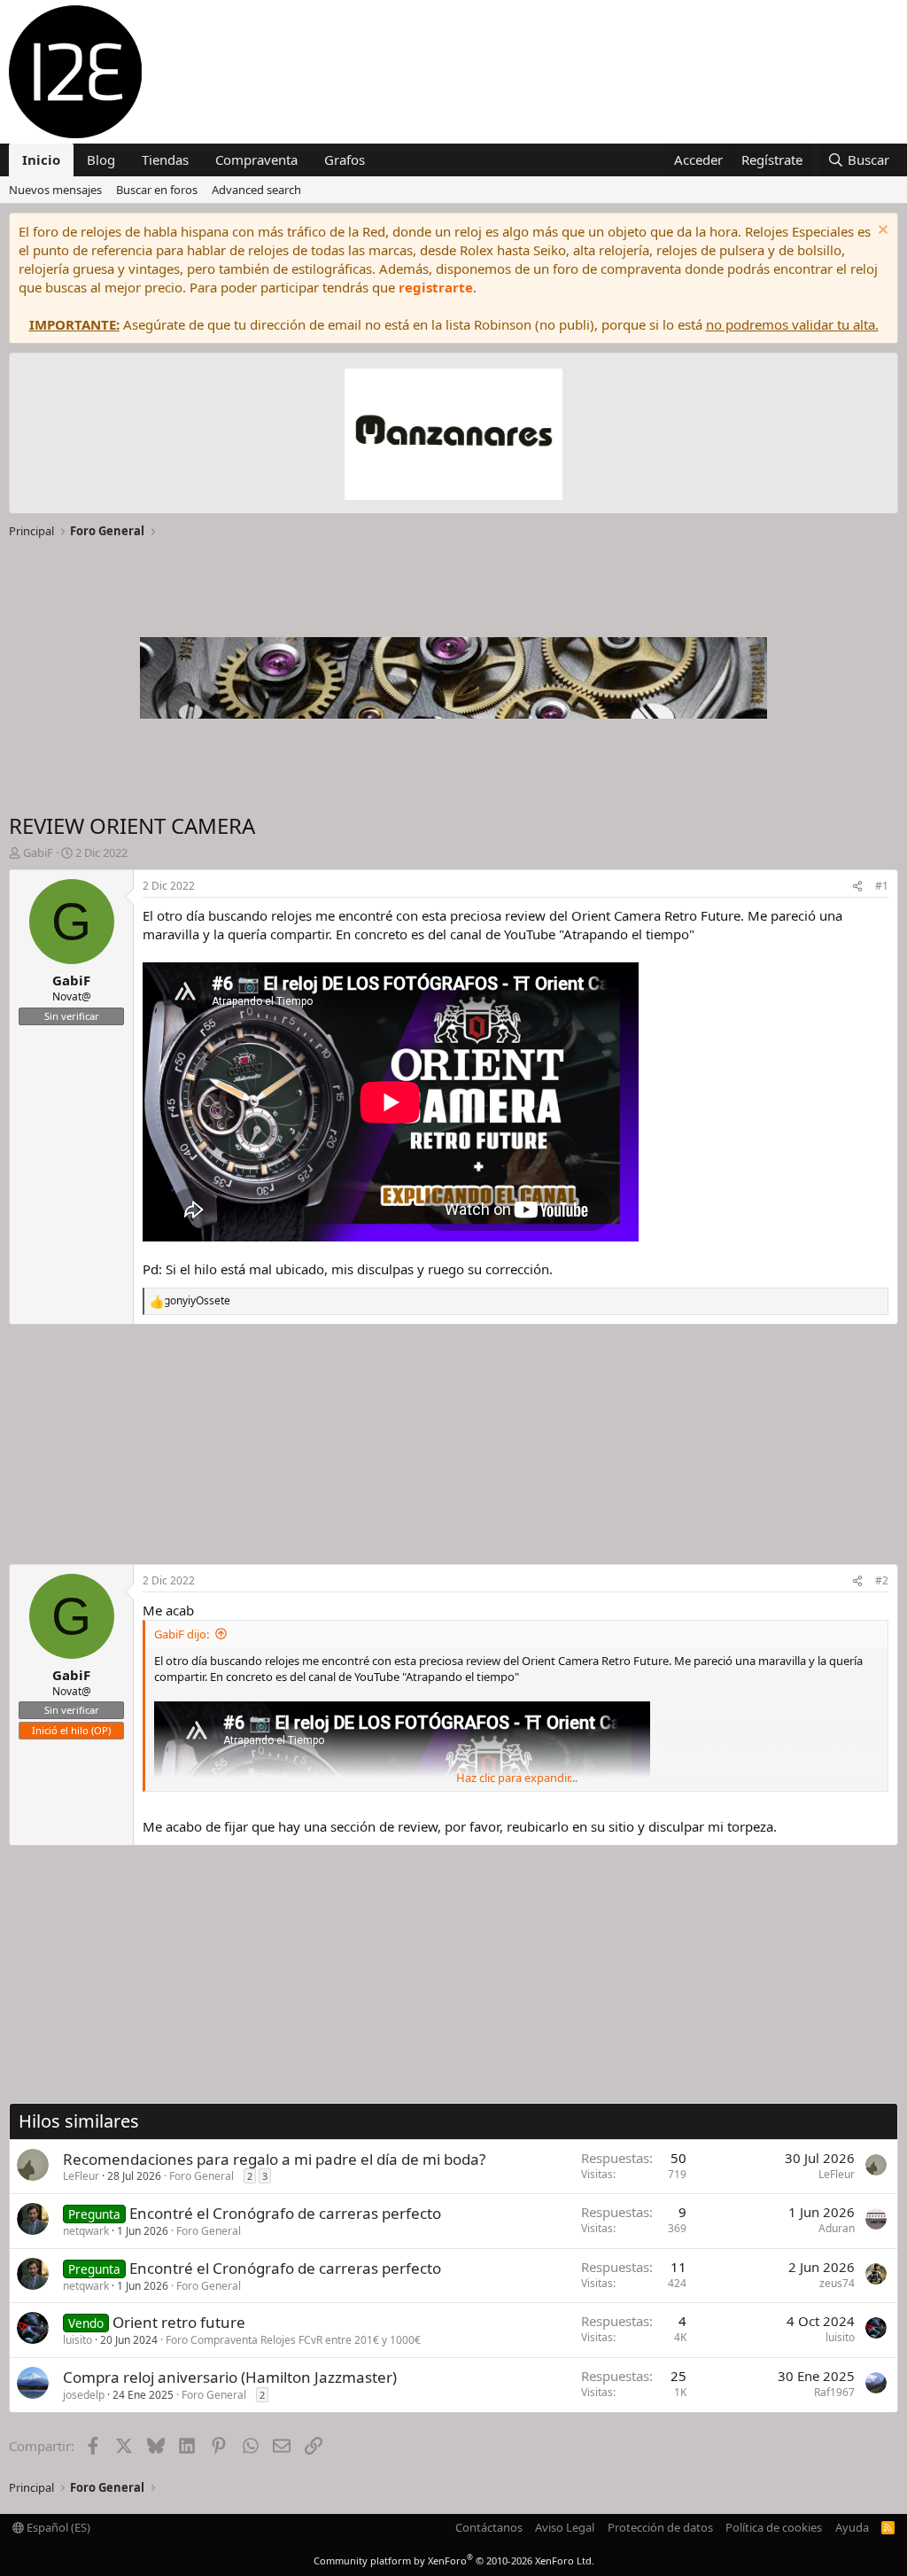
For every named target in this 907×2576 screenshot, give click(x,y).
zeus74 (837, 2283)
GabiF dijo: (182, 1634)
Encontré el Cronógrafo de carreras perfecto (285, 2213)
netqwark (86, 2231)
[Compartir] (857, 887)
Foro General (202, 2176)
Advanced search (256, 190)
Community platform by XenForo (454, 2560)
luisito (78, 2340)
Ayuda (852, 2527)
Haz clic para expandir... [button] (517, 1778)
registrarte (436, 287)
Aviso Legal (565, 2527)
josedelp (84, 2395)
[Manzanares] (453, 436)
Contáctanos (489, 2527)
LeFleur (81, 2176)
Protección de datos (660, 2527)
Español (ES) (57, 2527)
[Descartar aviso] (881, 232)
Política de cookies (774, 2527)
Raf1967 (834, 2392)
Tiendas (165, 160)
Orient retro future (179, 2322)
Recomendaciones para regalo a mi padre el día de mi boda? (274, 2159)
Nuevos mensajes (55, 190)
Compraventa (256, 160)
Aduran (837, 2228)
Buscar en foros (157, 190)
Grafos (345, 160)
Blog (101, 160)
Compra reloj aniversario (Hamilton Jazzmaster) (230, 2377)
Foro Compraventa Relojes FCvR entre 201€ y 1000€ (293, 2340)
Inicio (41, 160)
